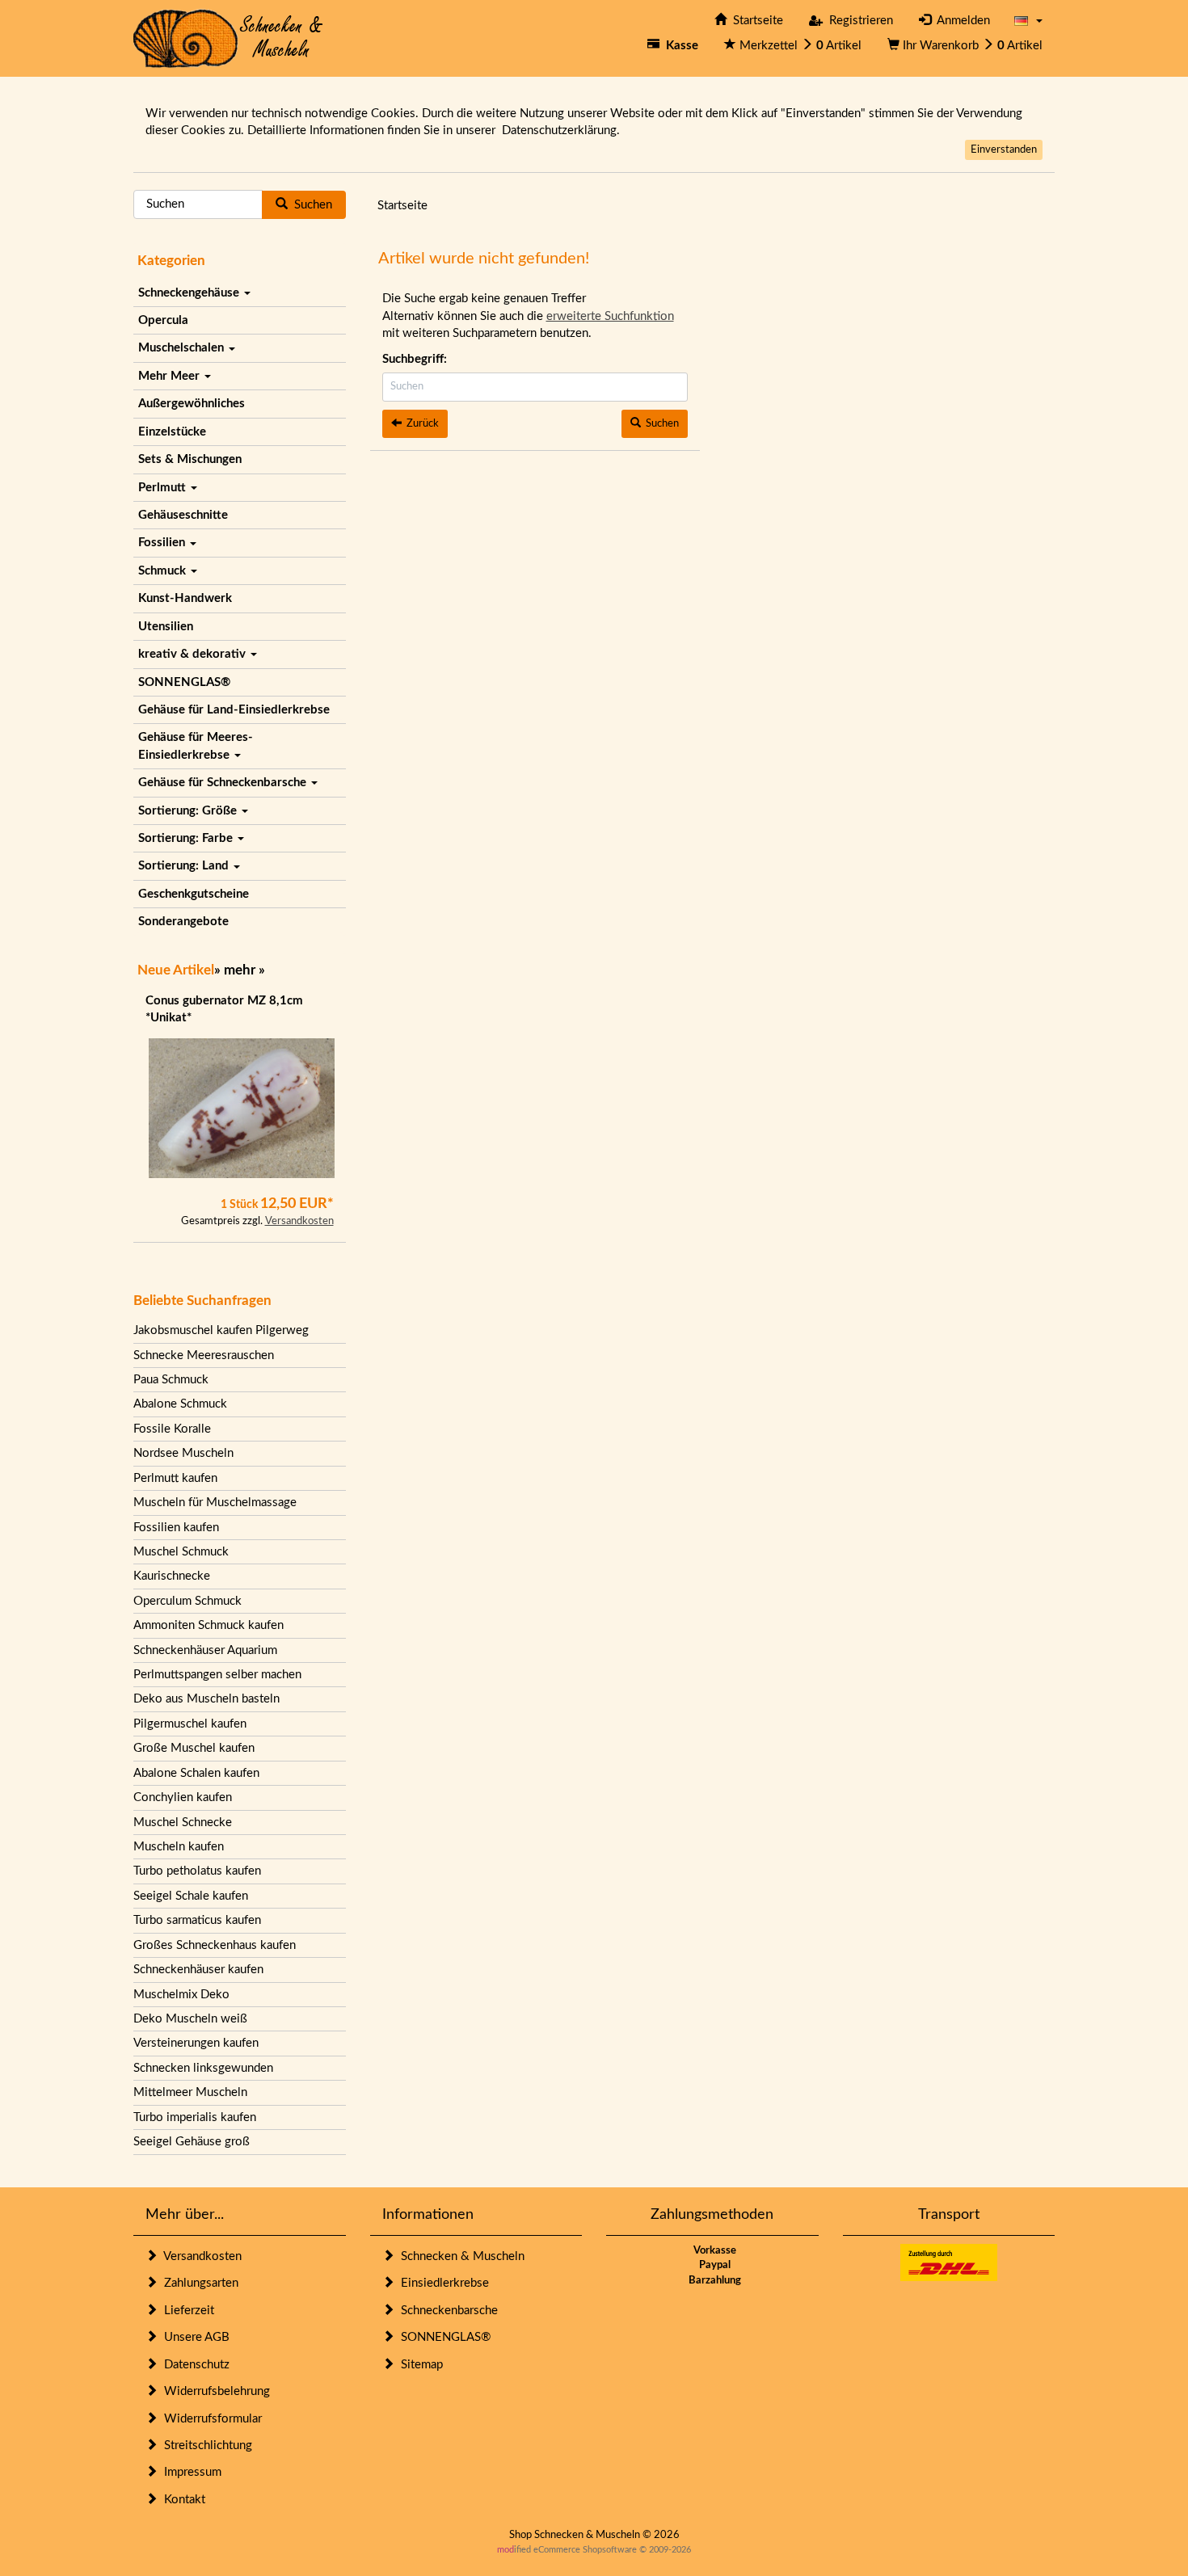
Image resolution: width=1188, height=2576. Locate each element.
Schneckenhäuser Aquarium (205, 1650)
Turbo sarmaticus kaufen (197, 1920)
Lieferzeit (186, 2311)
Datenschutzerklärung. (561, 130)
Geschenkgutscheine (194, 894)
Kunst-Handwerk (185, 598)
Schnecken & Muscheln (459, 2256)
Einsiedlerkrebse (442, 2283)
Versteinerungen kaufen (196, 2043)
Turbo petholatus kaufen (197, 1871)
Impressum (190, 2472)
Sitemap (419, 2365)
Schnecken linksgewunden (203, 2068)
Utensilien (166, 627)
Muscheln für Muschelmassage (215, 1503)
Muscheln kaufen (179, 1847)
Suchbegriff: (415, 359)
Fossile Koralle (172, 1429)
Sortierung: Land (185, 866)
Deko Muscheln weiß (190, 2019)
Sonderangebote (183, 922)
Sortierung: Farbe (187, 838)
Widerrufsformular (210, 2419)
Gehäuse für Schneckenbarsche (224, 783)
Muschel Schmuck (181, 1552)
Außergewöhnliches (192, 404)
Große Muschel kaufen (194, 1748)
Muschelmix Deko (181, 1995)
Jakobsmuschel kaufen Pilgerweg (221, 1330)
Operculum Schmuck (187, 1601)
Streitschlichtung (205, 2446)
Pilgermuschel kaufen (190, 1724)
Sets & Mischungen (190, 459)
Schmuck (164, 571)
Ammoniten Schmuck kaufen (209, 1625)
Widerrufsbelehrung (214, 2391)
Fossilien (163, 543)
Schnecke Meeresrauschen (204, 1355)
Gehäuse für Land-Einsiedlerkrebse (234, 710)
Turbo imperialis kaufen (195, 2117)
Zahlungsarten (198, 2283)
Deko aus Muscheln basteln (206, 1699)
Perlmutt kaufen (175, 1478)
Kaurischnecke (172, 1576)
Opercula (163, 320)
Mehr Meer (171, 376)
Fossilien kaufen (176, 1528)
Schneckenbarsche (446, 2311)
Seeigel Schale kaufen (191, 1896)
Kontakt (181, 2500)
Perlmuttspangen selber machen (217, 1675)
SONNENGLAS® (184, 682)
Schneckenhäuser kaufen (198, 1970)
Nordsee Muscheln (183, 1453)
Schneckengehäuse (190, 293)
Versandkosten (299, 1221)
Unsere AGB (194, 2337)
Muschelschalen (183, 348)
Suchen (310, 205)
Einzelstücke (172, 432)
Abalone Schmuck (180, 1404)
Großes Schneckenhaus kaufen (215, 1945)
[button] (1028, 21)
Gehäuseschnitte (183, 515)
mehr (240, 970)
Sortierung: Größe (189, 811)
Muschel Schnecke (183, 1823)
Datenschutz (194, 2365)
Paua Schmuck (171, 1380)
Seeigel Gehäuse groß (192, 2142)
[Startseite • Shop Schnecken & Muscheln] (228, 38)
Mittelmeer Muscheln (190, 2092)
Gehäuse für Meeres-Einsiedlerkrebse (196, 746)
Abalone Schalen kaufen (196, 1773)
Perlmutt (164, 488)
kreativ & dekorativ (194, 654)
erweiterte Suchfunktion (610, 316)
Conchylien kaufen (183, 1797)
